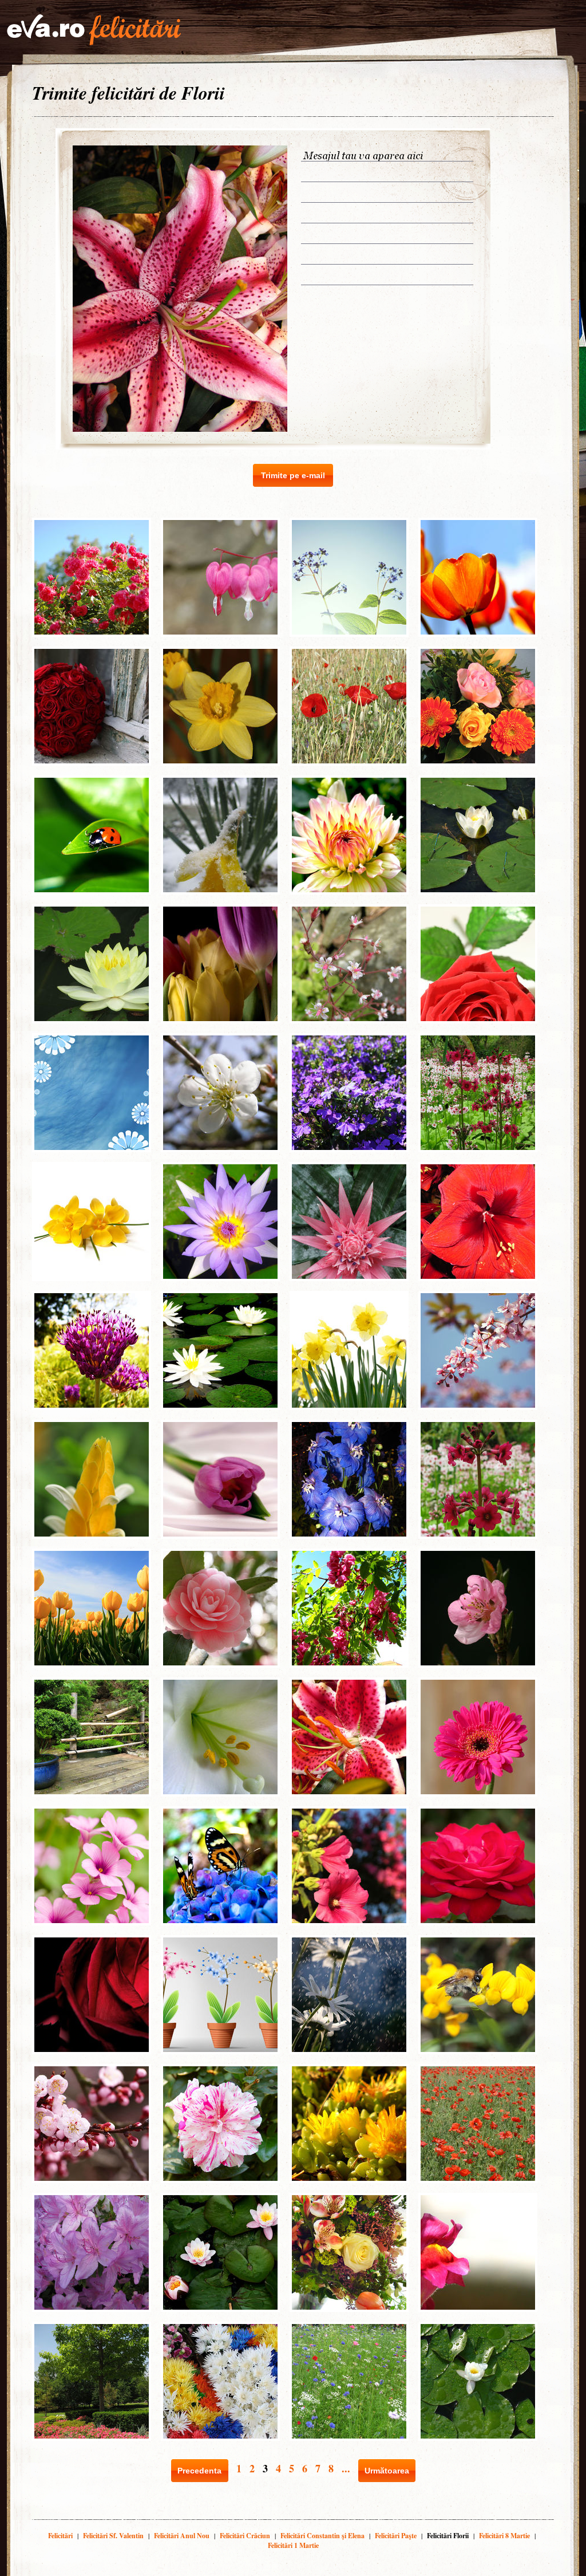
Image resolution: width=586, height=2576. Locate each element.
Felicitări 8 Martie (504, 2536)
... (346, 2468)
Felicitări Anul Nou (182, 2536)
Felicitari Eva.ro (94, 30)
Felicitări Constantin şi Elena (322, 2536)
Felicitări (60, 2536)
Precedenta (199, 2471)
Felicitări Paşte (396, 2536)
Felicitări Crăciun (245, 2536)
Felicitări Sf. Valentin (113, 2536)
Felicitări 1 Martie (293, 2545)
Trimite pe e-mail (293, 475)
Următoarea (387, 2471)
